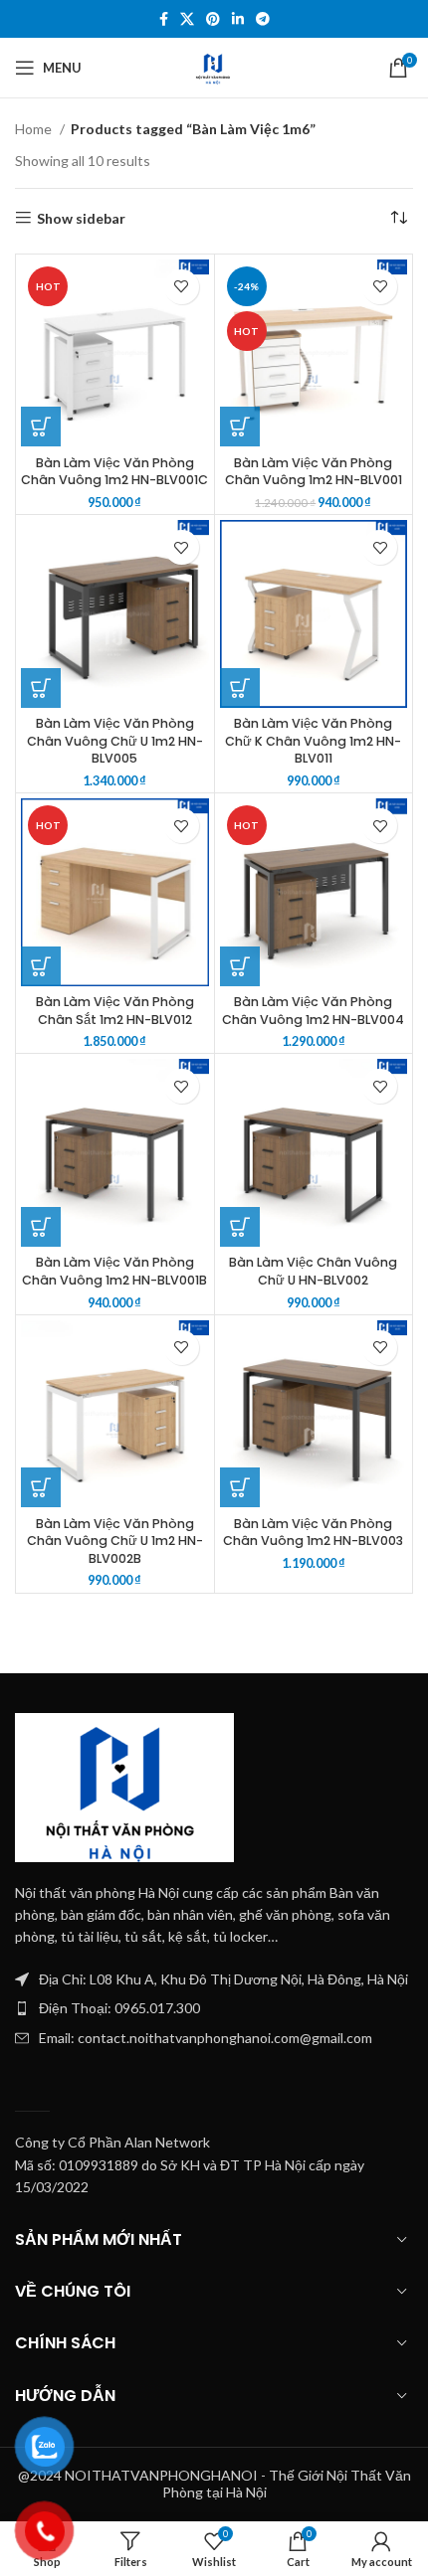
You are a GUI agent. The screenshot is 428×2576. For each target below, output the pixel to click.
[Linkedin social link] (238, 19)
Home (35, 129)
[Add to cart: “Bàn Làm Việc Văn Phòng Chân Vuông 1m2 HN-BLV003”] (240, 1487)
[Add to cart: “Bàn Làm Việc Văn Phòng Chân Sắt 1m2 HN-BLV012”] (41, 966)
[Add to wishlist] (182, 287)
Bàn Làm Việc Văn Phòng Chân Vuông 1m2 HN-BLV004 (313, 1011)
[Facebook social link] (164, 19)
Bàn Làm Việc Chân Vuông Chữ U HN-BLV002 (313, 1271)
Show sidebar (81, 218)
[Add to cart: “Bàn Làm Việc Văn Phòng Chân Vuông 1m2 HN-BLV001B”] (41, 1227)
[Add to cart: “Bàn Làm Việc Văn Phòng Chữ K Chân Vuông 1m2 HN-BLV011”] (240, 688)
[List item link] (214, 2008)
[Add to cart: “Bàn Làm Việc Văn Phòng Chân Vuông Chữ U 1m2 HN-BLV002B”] (41, 1487)
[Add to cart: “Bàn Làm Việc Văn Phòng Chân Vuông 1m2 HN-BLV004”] (240, 966)
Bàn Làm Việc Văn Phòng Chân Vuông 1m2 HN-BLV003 (313, 1533)
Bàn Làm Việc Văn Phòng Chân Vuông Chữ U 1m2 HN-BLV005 (115, 741)
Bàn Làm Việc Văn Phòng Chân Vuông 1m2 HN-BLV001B (114, 1271)
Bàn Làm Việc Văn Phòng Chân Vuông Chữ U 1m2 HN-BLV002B (115, 1541)
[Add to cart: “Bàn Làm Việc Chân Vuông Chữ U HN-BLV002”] (240, 1227)
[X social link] (187, 19)
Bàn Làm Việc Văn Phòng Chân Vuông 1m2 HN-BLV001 (314, 472)
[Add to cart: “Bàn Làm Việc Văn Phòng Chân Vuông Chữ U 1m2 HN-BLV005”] (41, 688)
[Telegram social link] (263, 19)
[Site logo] (214, 66)
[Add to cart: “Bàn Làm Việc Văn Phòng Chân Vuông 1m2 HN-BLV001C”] (41, 427)
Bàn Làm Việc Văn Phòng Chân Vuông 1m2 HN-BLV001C (114, 472)
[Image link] (124, 1785)
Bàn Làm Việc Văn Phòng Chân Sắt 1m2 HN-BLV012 (115, 1011)
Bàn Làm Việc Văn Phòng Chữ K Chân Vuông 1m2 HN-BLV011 (313, 741)
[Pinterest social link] (213, 19)
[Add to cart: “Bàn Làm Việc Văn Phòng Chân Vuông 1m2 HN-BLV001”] (240, 427)
